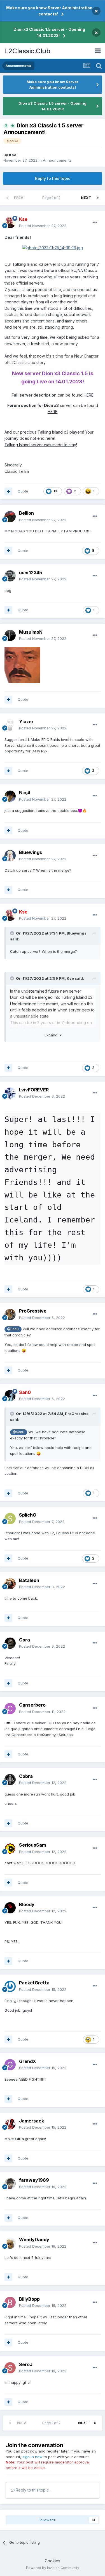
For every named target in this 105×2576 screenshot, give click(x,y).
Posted (43, 226)
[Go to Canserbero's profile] (10, 1709)
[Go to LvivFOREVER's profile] (10, 1093)
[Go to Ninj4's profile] (10, 796)
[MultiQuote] (8, 491)
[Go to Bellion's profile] (10, 517)
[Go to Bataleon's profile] (10, 1584)
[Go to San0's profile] (10, 1396)
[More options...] (95, 223)
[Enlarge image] (53, 247)
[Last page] (98, 198)
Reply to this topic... (33, 2490)
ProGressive (77, 1414)
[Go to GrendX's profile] (10, 2065)
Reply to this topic (53, 178)
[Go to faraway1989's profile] (10, 2184)
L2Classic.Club (27, 51)
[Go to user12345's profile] (10, 576)
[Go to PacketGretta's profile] (10, 1986)
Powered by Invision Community (53, 2568)
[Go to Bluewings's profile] (10, 856)
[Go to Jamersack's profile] (10, 2124)
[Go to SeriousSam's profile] (10, 1849)
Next (86, 198)
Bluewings (77, 933)
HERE (89, 395)
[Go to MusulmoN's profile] (10, 635)
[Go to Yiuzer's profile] (10, 725)
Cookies (53, 2561)
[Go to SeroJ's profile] (10, 2368)
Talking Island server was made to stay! (41, 445)
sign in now (32, 2457)
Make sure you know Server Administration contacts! (49, 11)
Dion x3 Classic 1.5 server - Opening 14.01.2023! (49, 32)
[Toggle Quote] (13, 933)
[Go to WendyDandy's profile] (10, 2243)
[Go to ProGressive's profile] (10, 1315)
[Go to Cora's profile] (10, 1643)
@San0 (13, 1329)
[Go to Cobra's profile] (10, 1780)
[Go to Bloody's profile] (10, 1908)
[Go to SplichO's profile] (10, 1519)
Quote (23, 491)
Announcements (57, 160)
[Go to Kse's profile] (10, 223)
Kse (13, 155)
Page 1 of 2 (52, 198)
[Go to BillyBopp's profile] (10, 2302)
